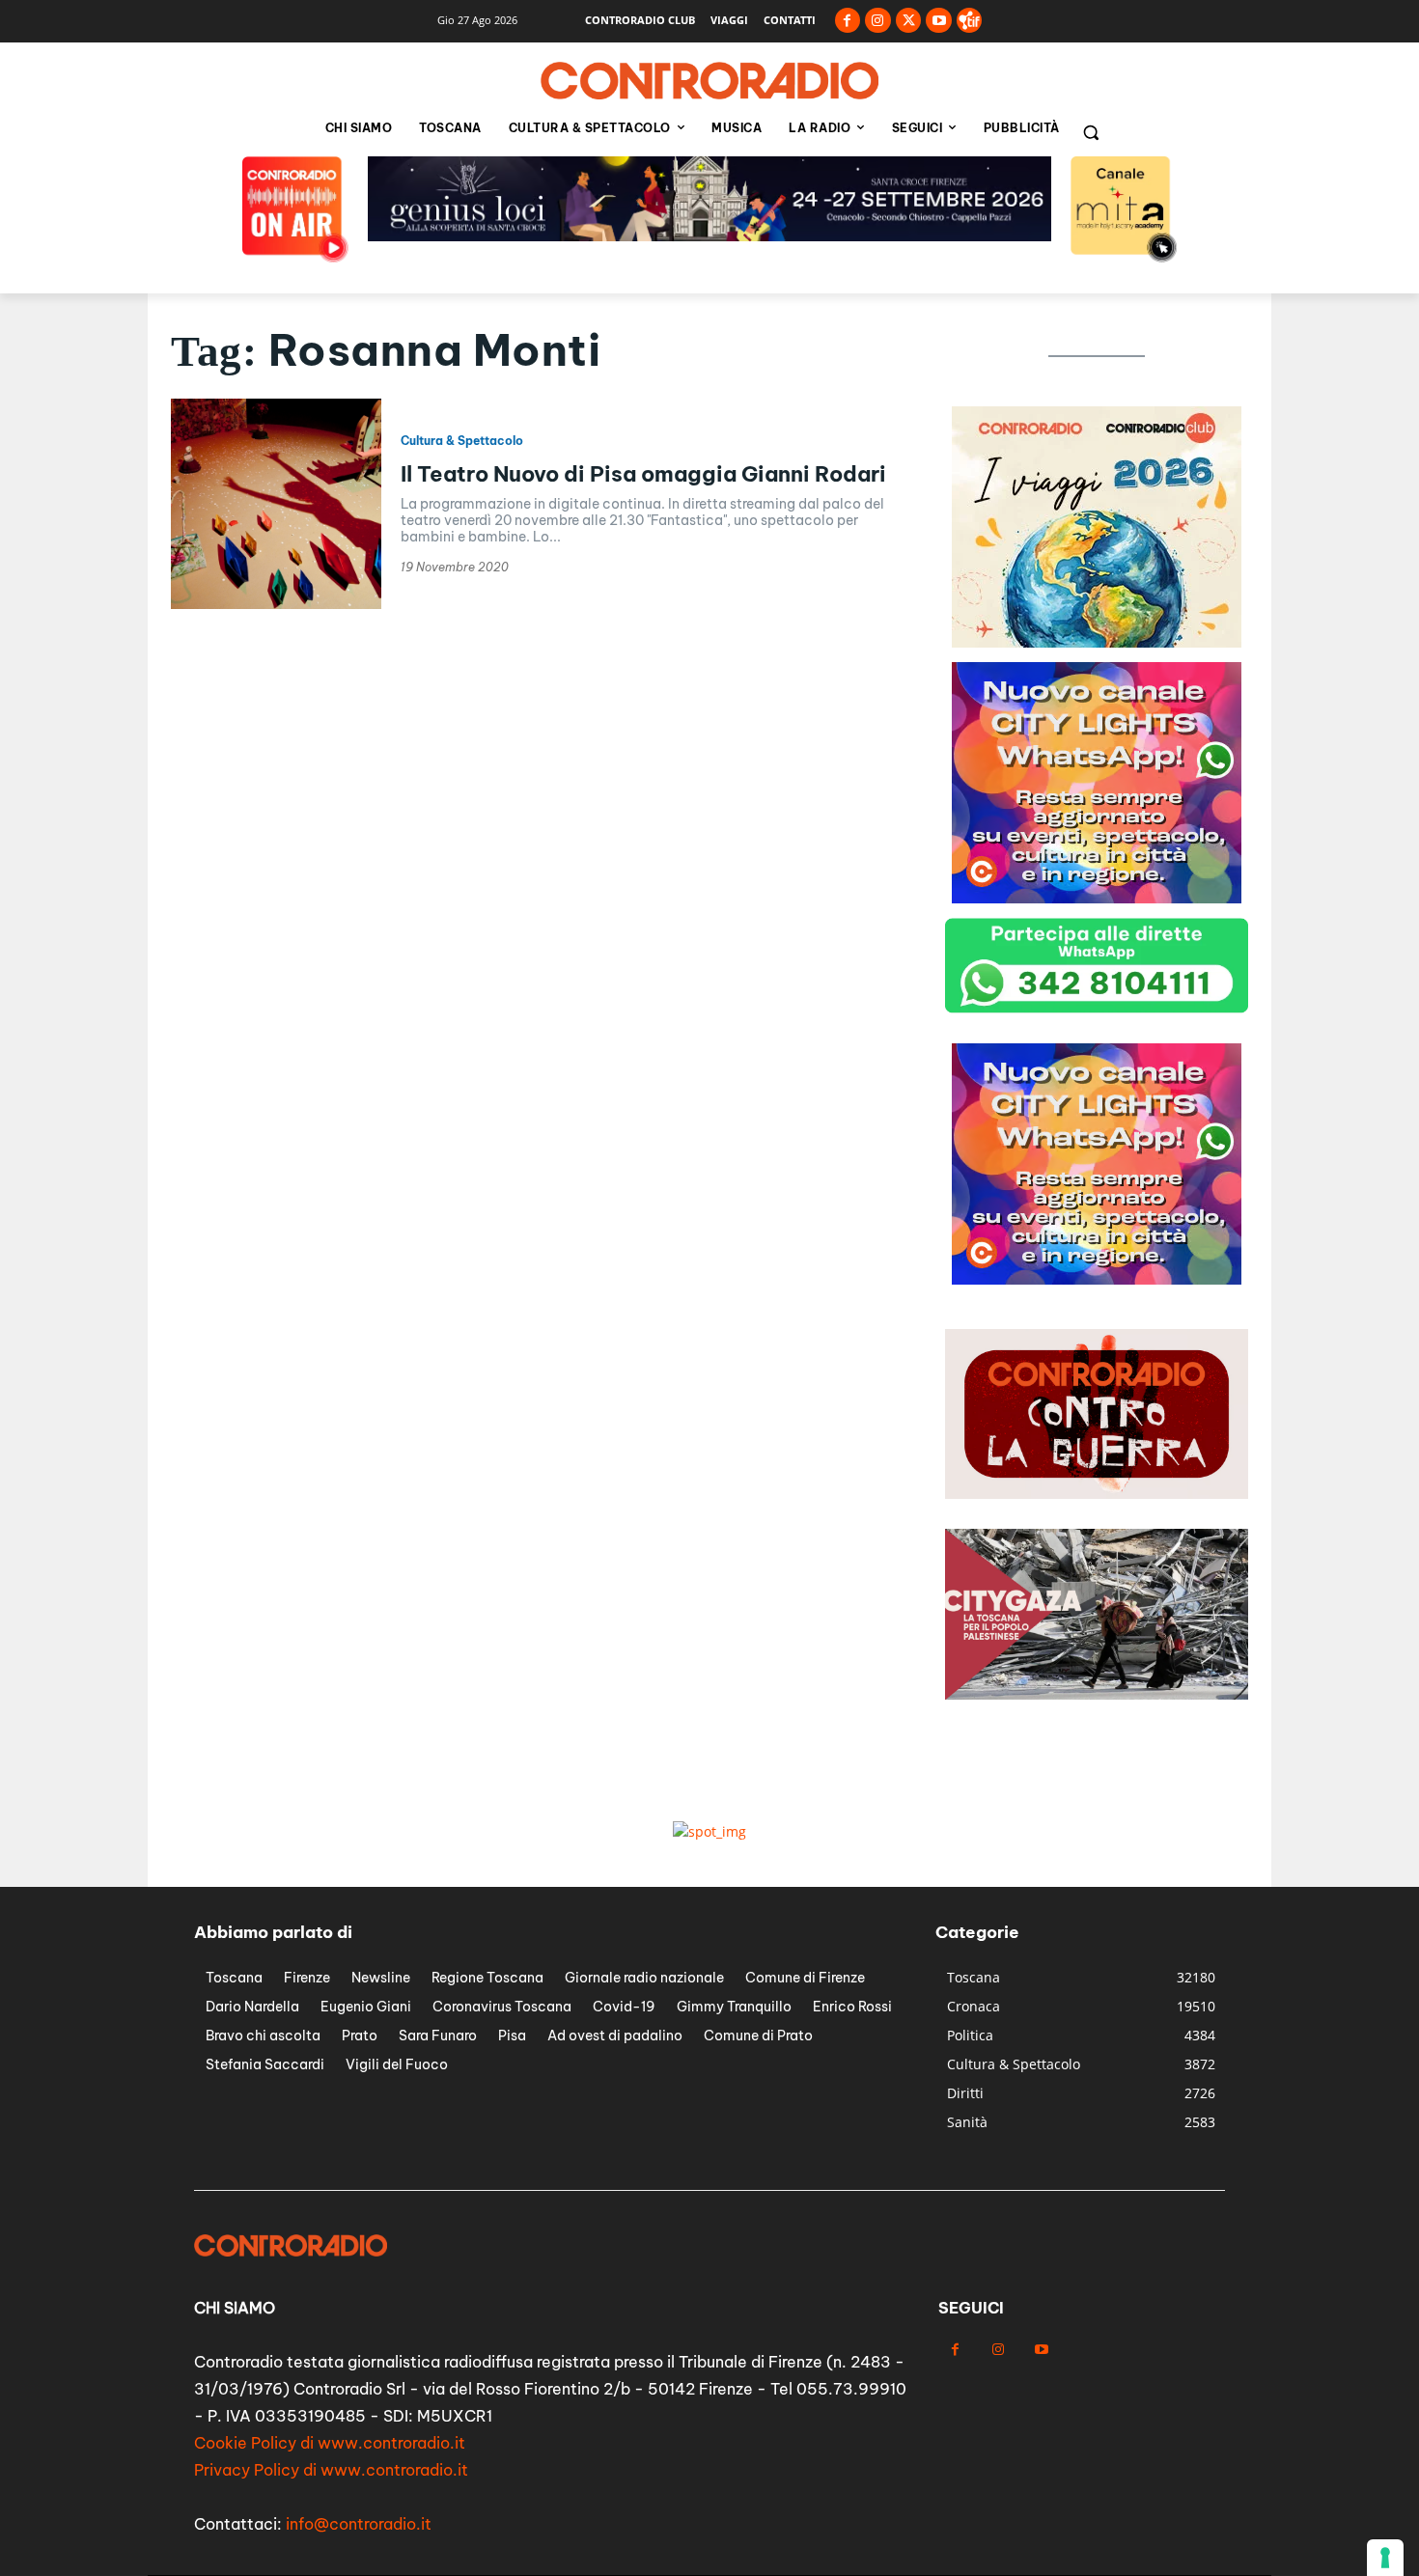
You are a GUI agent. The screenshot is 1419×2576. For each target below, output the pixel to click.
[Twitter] (909, 21)
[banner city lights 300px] (1097, 642)
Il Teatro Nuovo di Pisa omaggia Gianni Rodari (643, 474)
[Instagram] (878, 21)
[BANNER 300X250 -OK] (1097, 898)
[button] (1091, 132)
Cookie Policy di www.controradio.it (330, 2443)
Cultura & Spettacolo (462, 441)
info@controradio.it (359, 2524)
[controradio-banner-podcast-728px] (709, 236)
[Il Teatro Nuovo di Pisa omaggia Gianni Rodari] (276, 504)
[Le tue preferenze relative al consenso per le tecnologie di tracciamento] (1385, 2558)
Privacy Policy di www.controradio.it (331, 2470)
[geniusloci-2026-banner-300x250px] (1097, 1279)
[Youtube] (939, 21)
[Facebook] (848, 21)
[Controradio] (709, 81)
